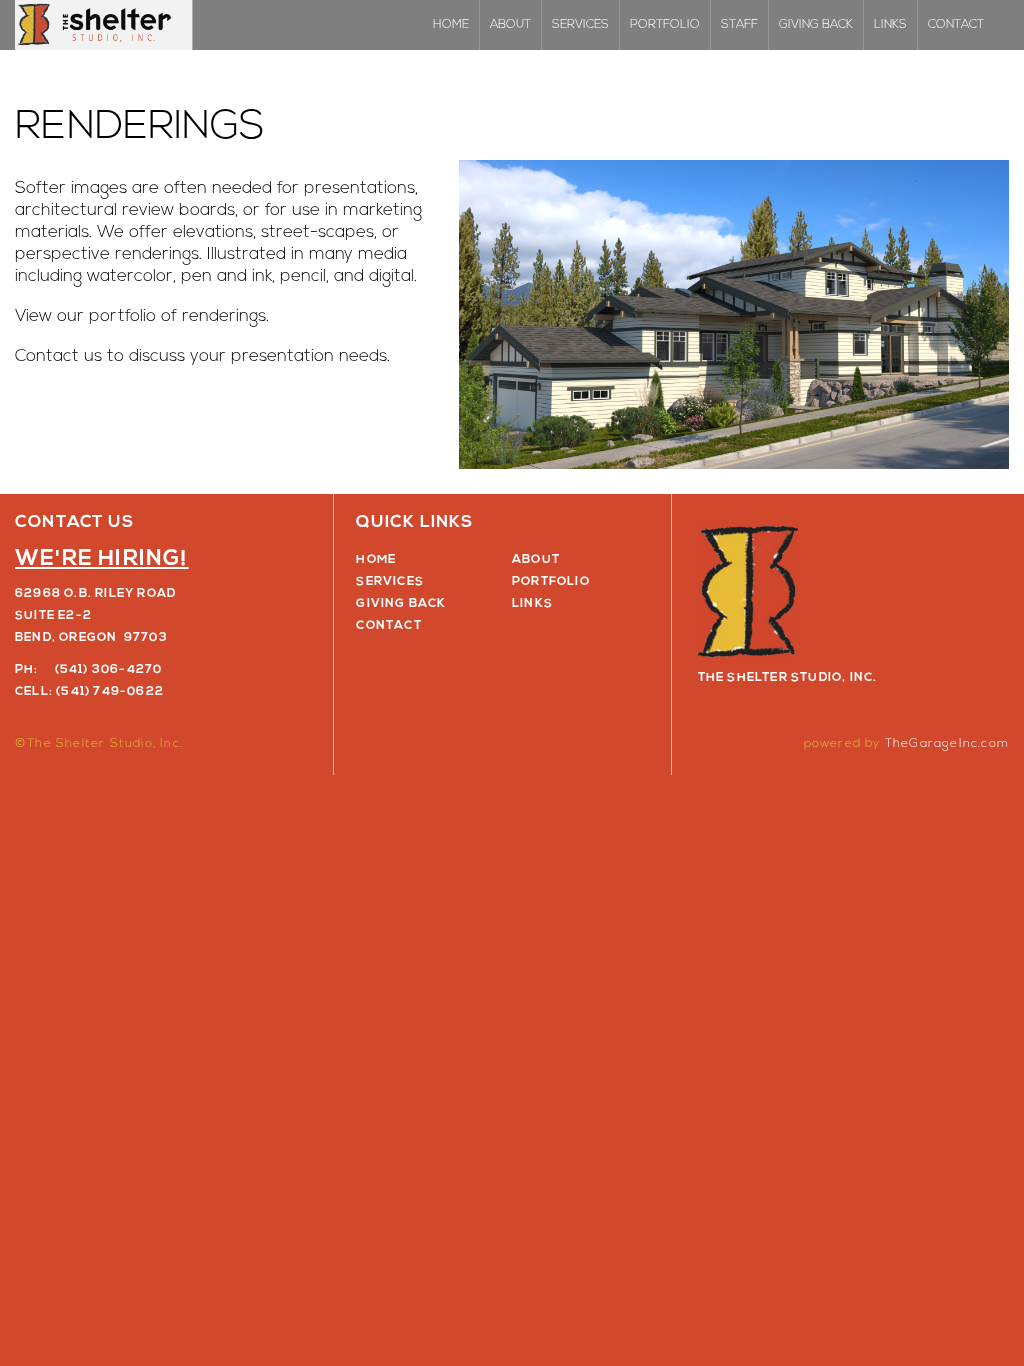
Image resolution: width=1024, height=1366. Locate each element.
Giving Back (816, 25)
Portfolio (665, 25)
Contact (956, 25)
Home (451, 25)
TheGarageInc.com (947, 744)
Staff (739, 25)
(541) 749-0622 (110, 692)
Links (890, 25)
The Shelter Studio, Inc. (104, 25)
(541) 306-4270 (109, 670)
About (510, 25)
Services (580, 25)
